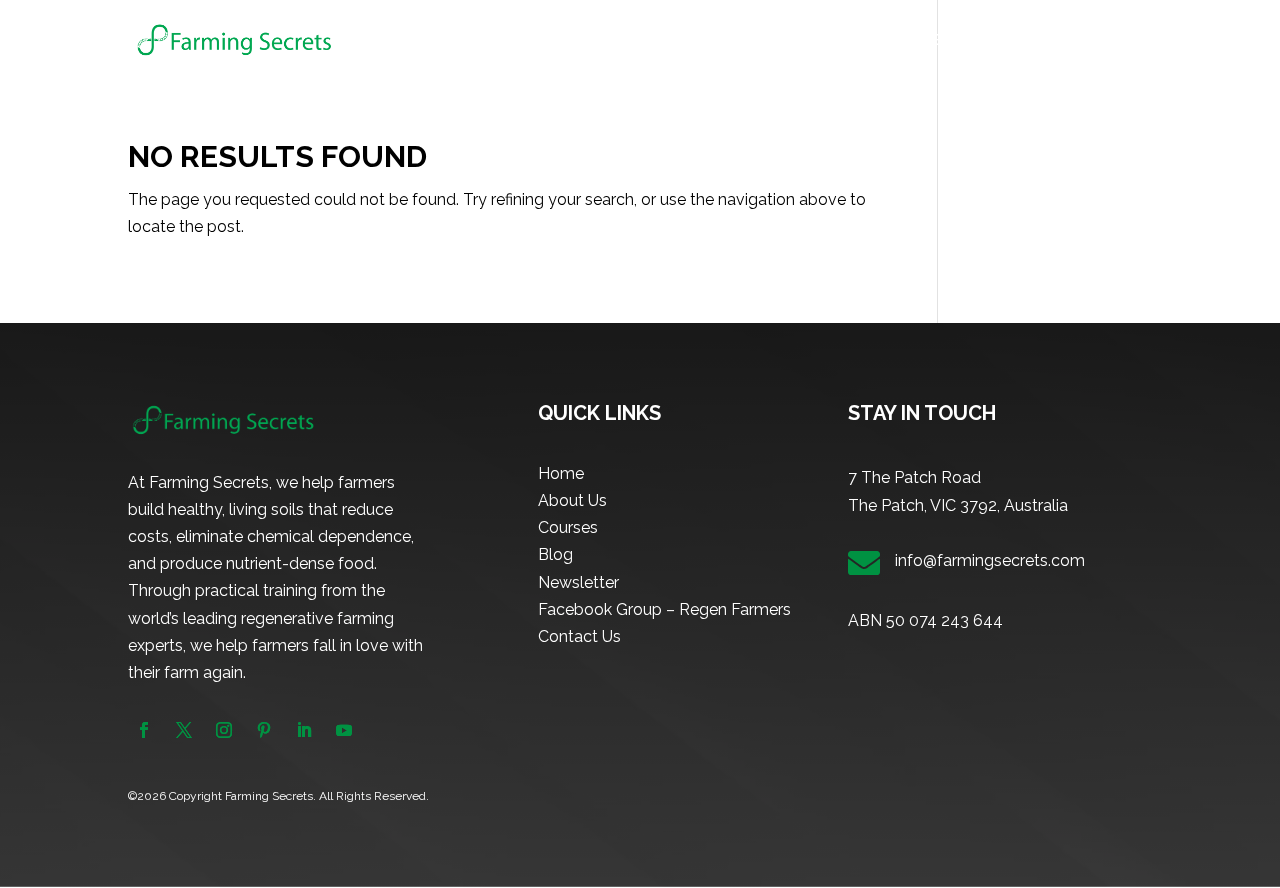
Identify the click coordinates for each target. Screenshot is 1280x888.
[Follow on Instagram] (224, 730)
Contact (1124, 40)
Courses (859, 40)
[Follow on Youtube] (344, 730)
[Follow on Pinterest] (264, 730)
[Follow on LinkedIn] (304, 730)
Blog (949, 40)
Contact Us (579, 636)
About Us (773, 40)
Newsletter (1031, 40)
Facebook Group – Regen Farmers (664, 609)
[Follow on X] (184, 730)
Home (695, 40)
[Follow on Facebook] (144, 730)
